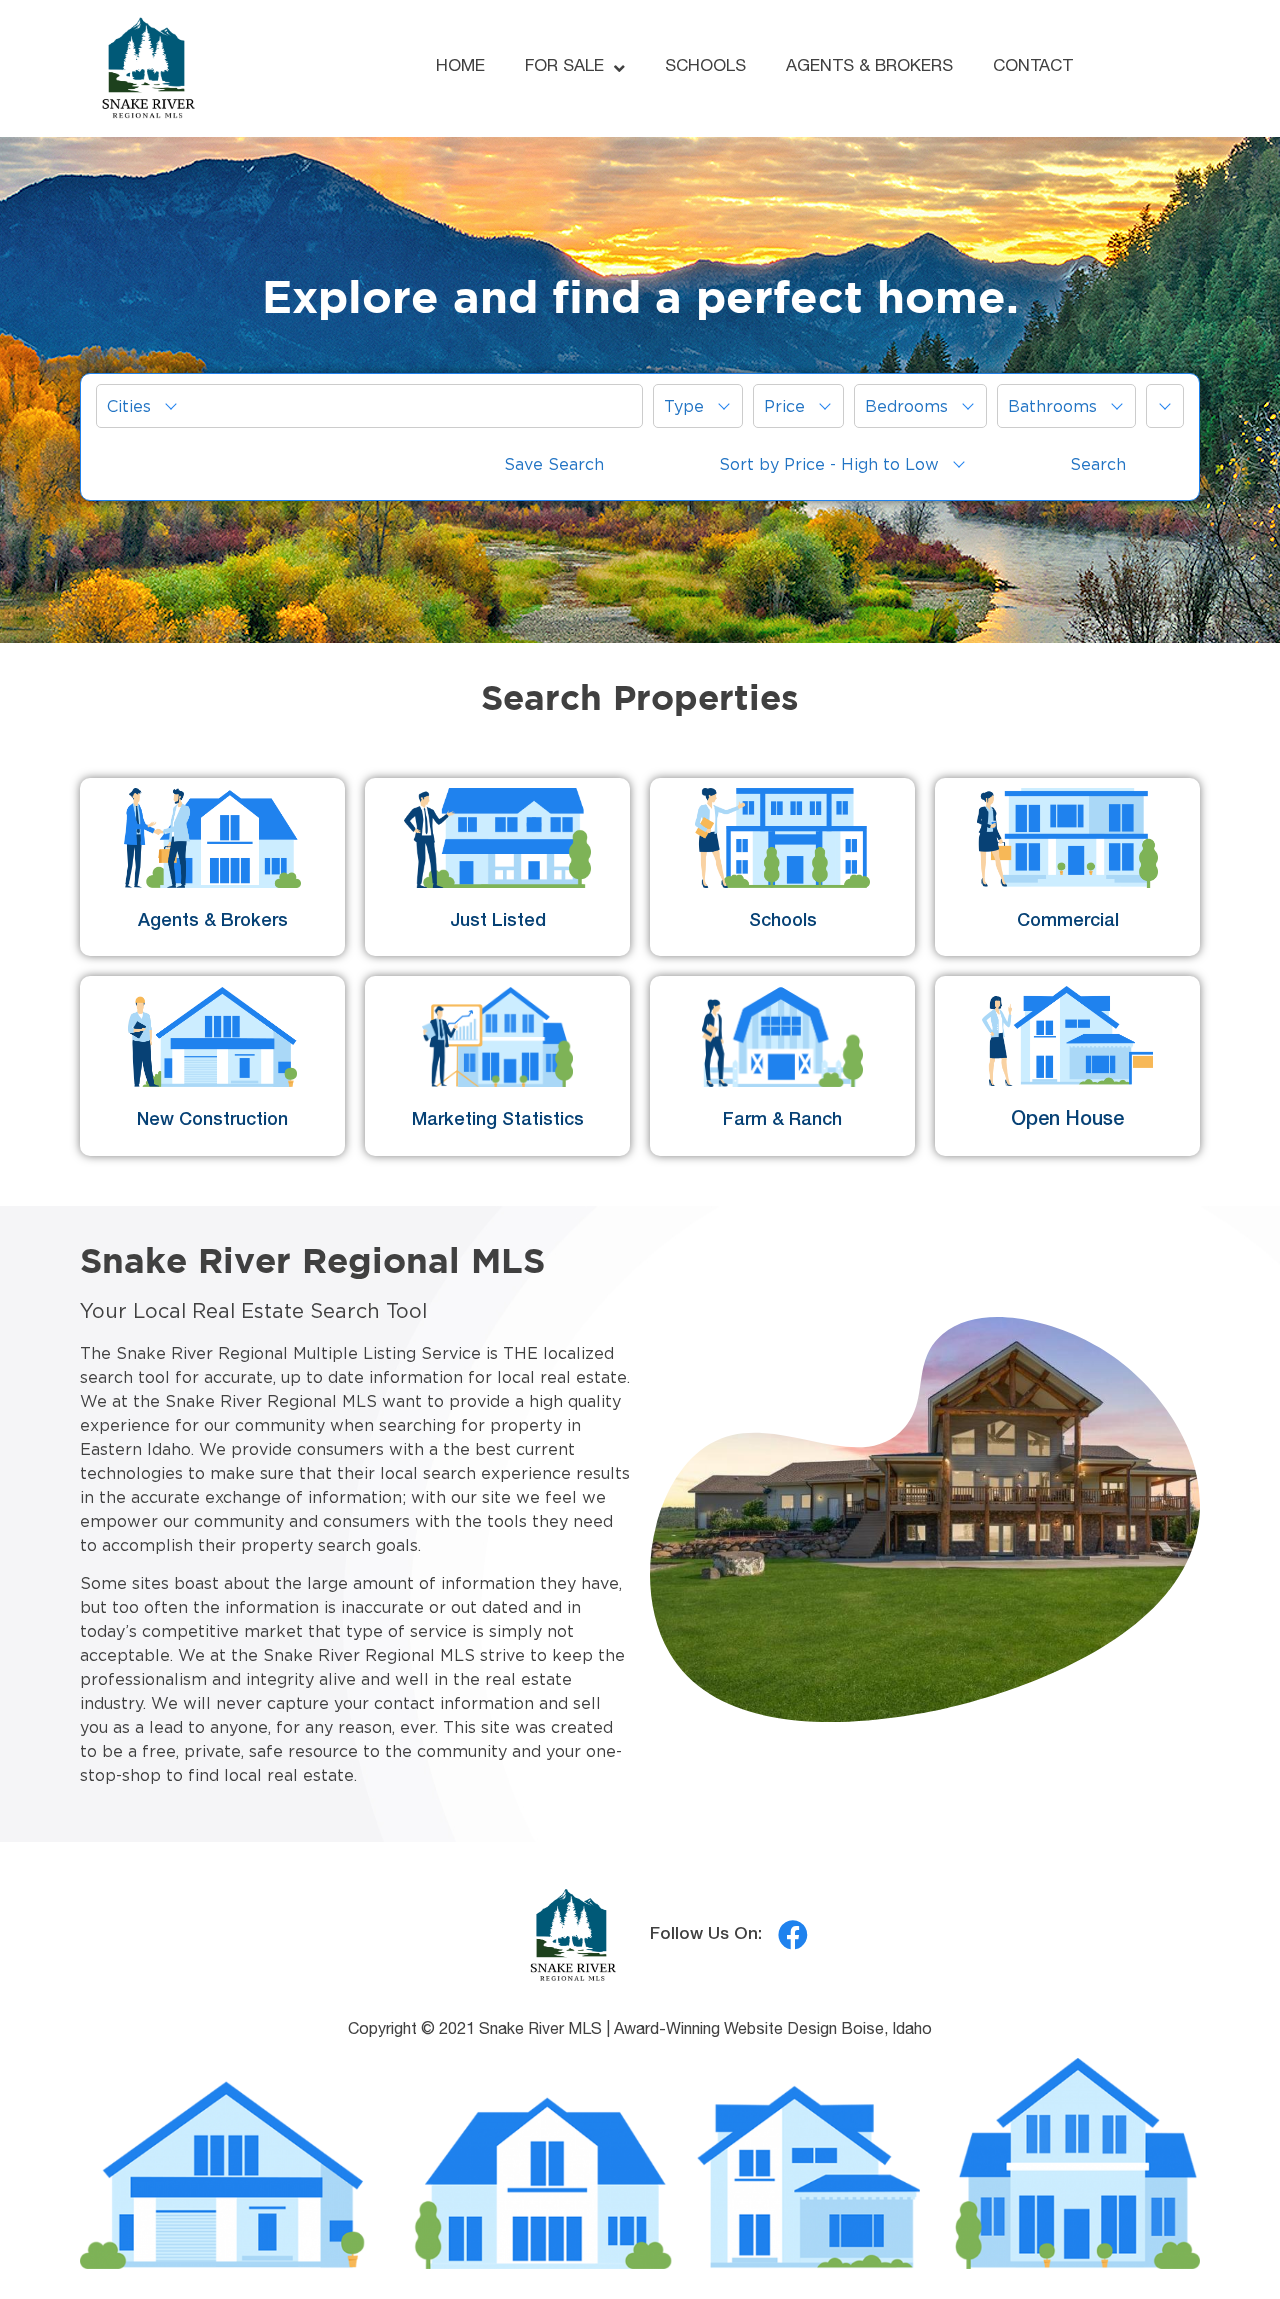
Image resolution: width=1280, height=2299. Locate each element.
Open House (1067, 1121)
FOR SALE (564, 67)
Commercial (1068, 922)
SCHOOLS (705, 67)
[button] (369, 406)
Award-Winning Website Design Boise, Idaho (773, 2031)
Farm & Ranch (782, 1121)
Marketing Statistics (498, 1121)
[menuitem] (369, 406)
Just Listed (498, 922)
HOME (460, 67)
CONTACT (1033, 67)
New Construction (212, 1121)
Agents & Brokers (213, 922)
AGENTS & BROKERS (869, 67)
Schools (783, 922)
